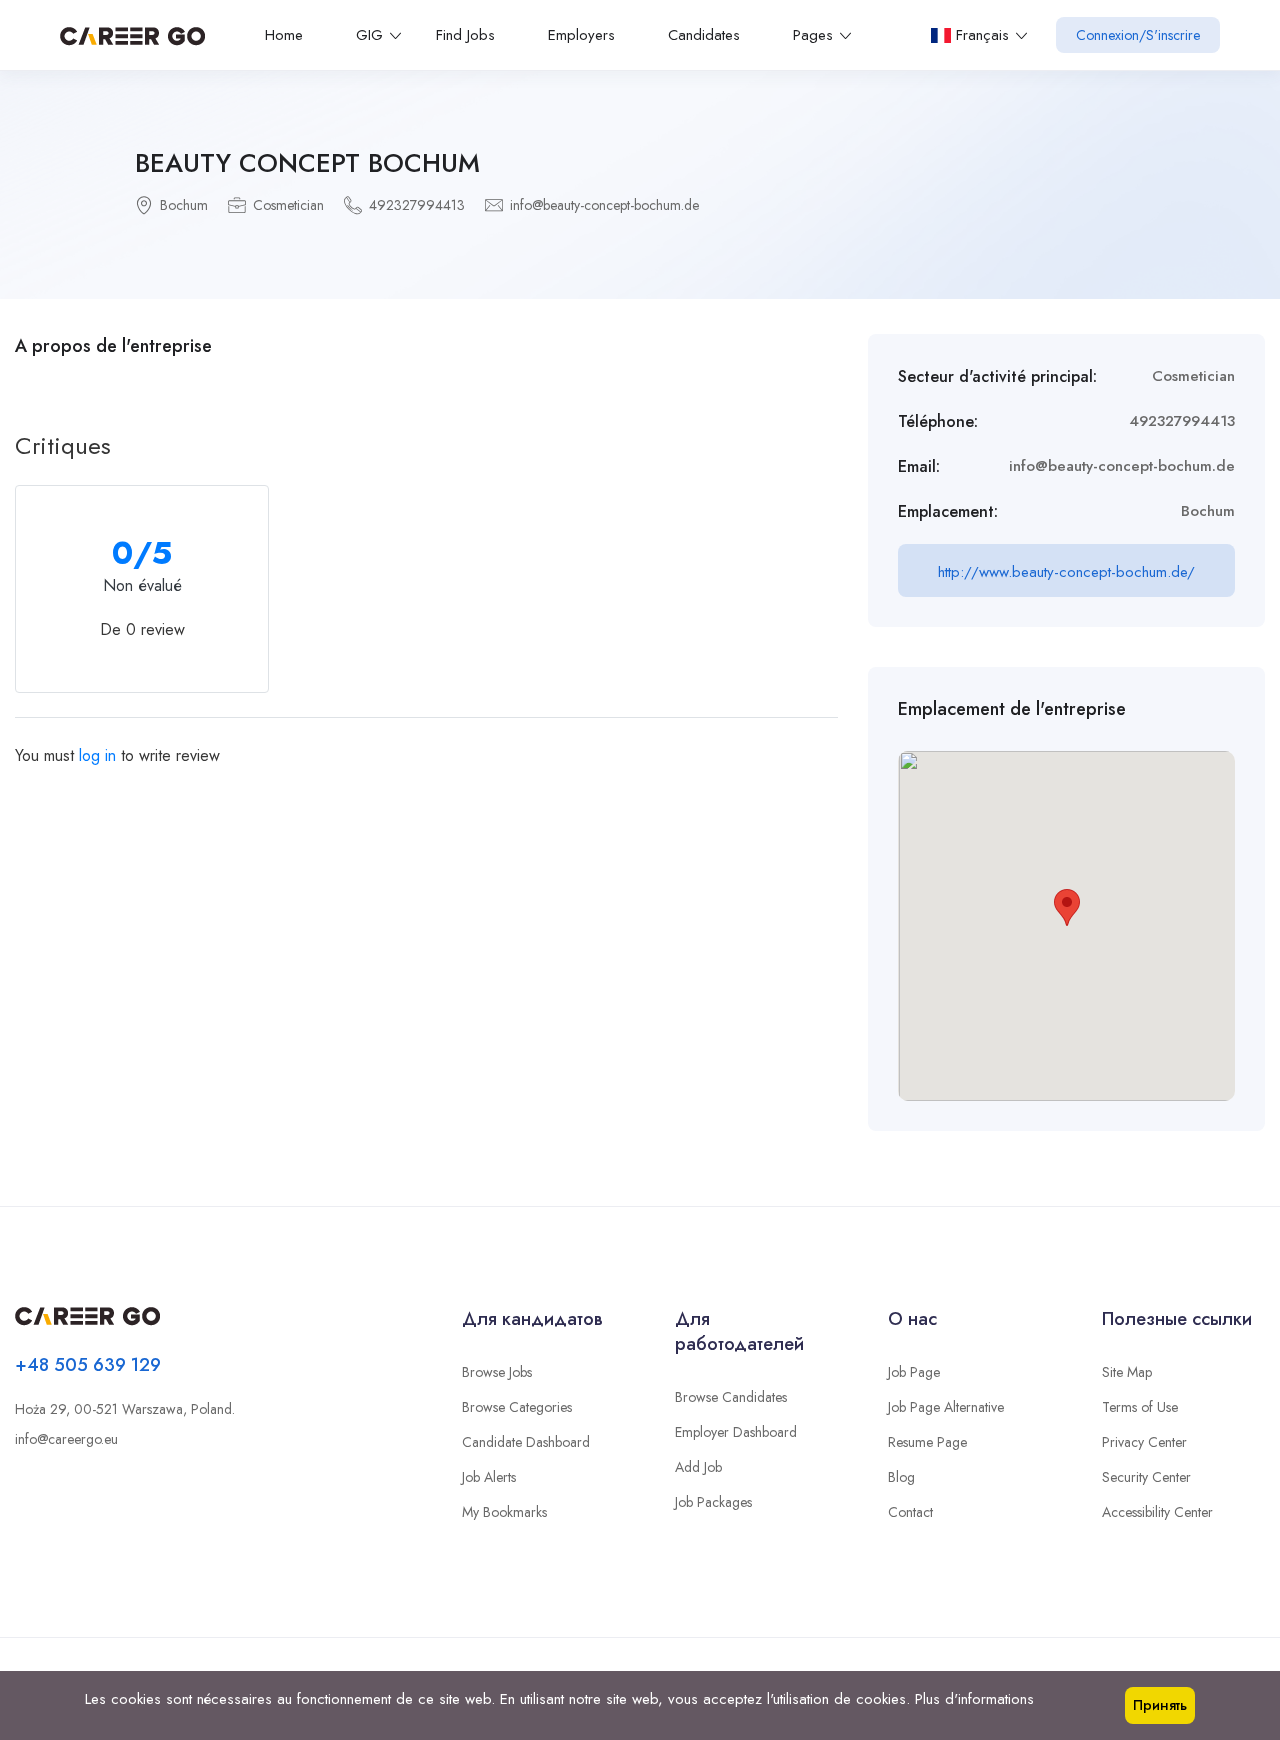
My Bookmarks (504, 1512)
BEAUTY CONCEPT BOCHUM (307, 163)
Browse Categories (517, 1407)
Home (284, 35)
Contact (910, 1512)
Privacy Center (1144, 1442)
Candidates (704, 35)
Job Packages (713, 1502)
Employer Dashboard (736, 1432)
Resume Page (927, 1442)
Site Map (1127, 1372)
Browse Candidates (731, 1397)
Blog (901, 1477)
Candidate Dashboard (526, 1442)
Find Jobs (465, 35)
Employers (581, 35)
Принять (1160, 1705)
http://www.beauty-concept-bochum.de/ (1066, 572)
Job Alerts (489, 1477)
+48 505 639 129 (88, 1365)
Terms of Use (1140, 1407)
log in (97, 755)
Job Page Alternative (946, 1407)
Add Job (698, 1467)
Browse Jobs (497, 1372)
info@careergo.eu (66, 1439)
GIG (369, 35)
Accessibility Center (1157, 1512)
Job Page (914, 1372)
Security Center (1146, 1477)
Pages (813, 35)
